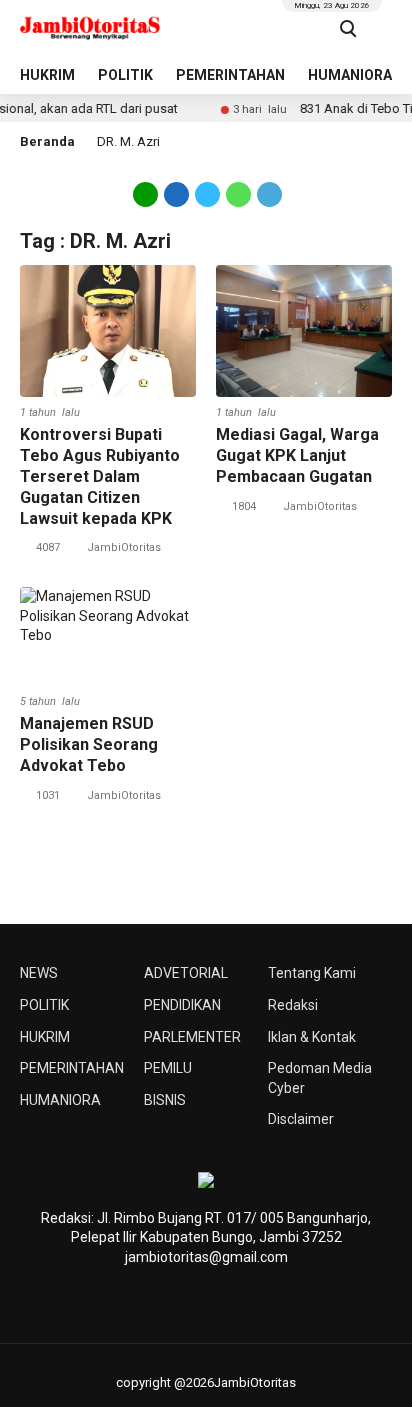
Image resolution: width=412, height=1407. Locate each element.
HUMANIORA (350, 75)
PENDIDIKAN (182, 1005)
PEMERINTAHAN (230, 75)
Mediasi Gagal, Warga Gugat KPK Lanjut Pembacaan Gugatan (297, 455)
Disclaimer (301, 1119)
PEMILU (168, 1068)
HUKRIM (47, 75)
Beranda (47, 141)
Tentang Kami (312, 973)
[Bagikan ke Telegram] (268, 193)
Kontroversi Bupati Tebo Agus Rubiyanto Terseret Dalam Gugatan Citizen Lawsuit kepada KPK (100, 476)
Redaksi (293, 1005)
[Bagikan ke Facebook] (176, 193)
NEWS (39, 973)
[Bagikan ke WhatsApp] (238, 193)
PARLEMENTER (192, 1037)
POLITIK (125, 75)
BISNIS (165, 1100)
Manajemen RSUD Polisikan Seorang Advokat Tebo (89, 744)
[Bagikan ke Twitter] (207, 193)
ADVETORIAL (186, 973)
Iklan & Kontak (312, 1037)
